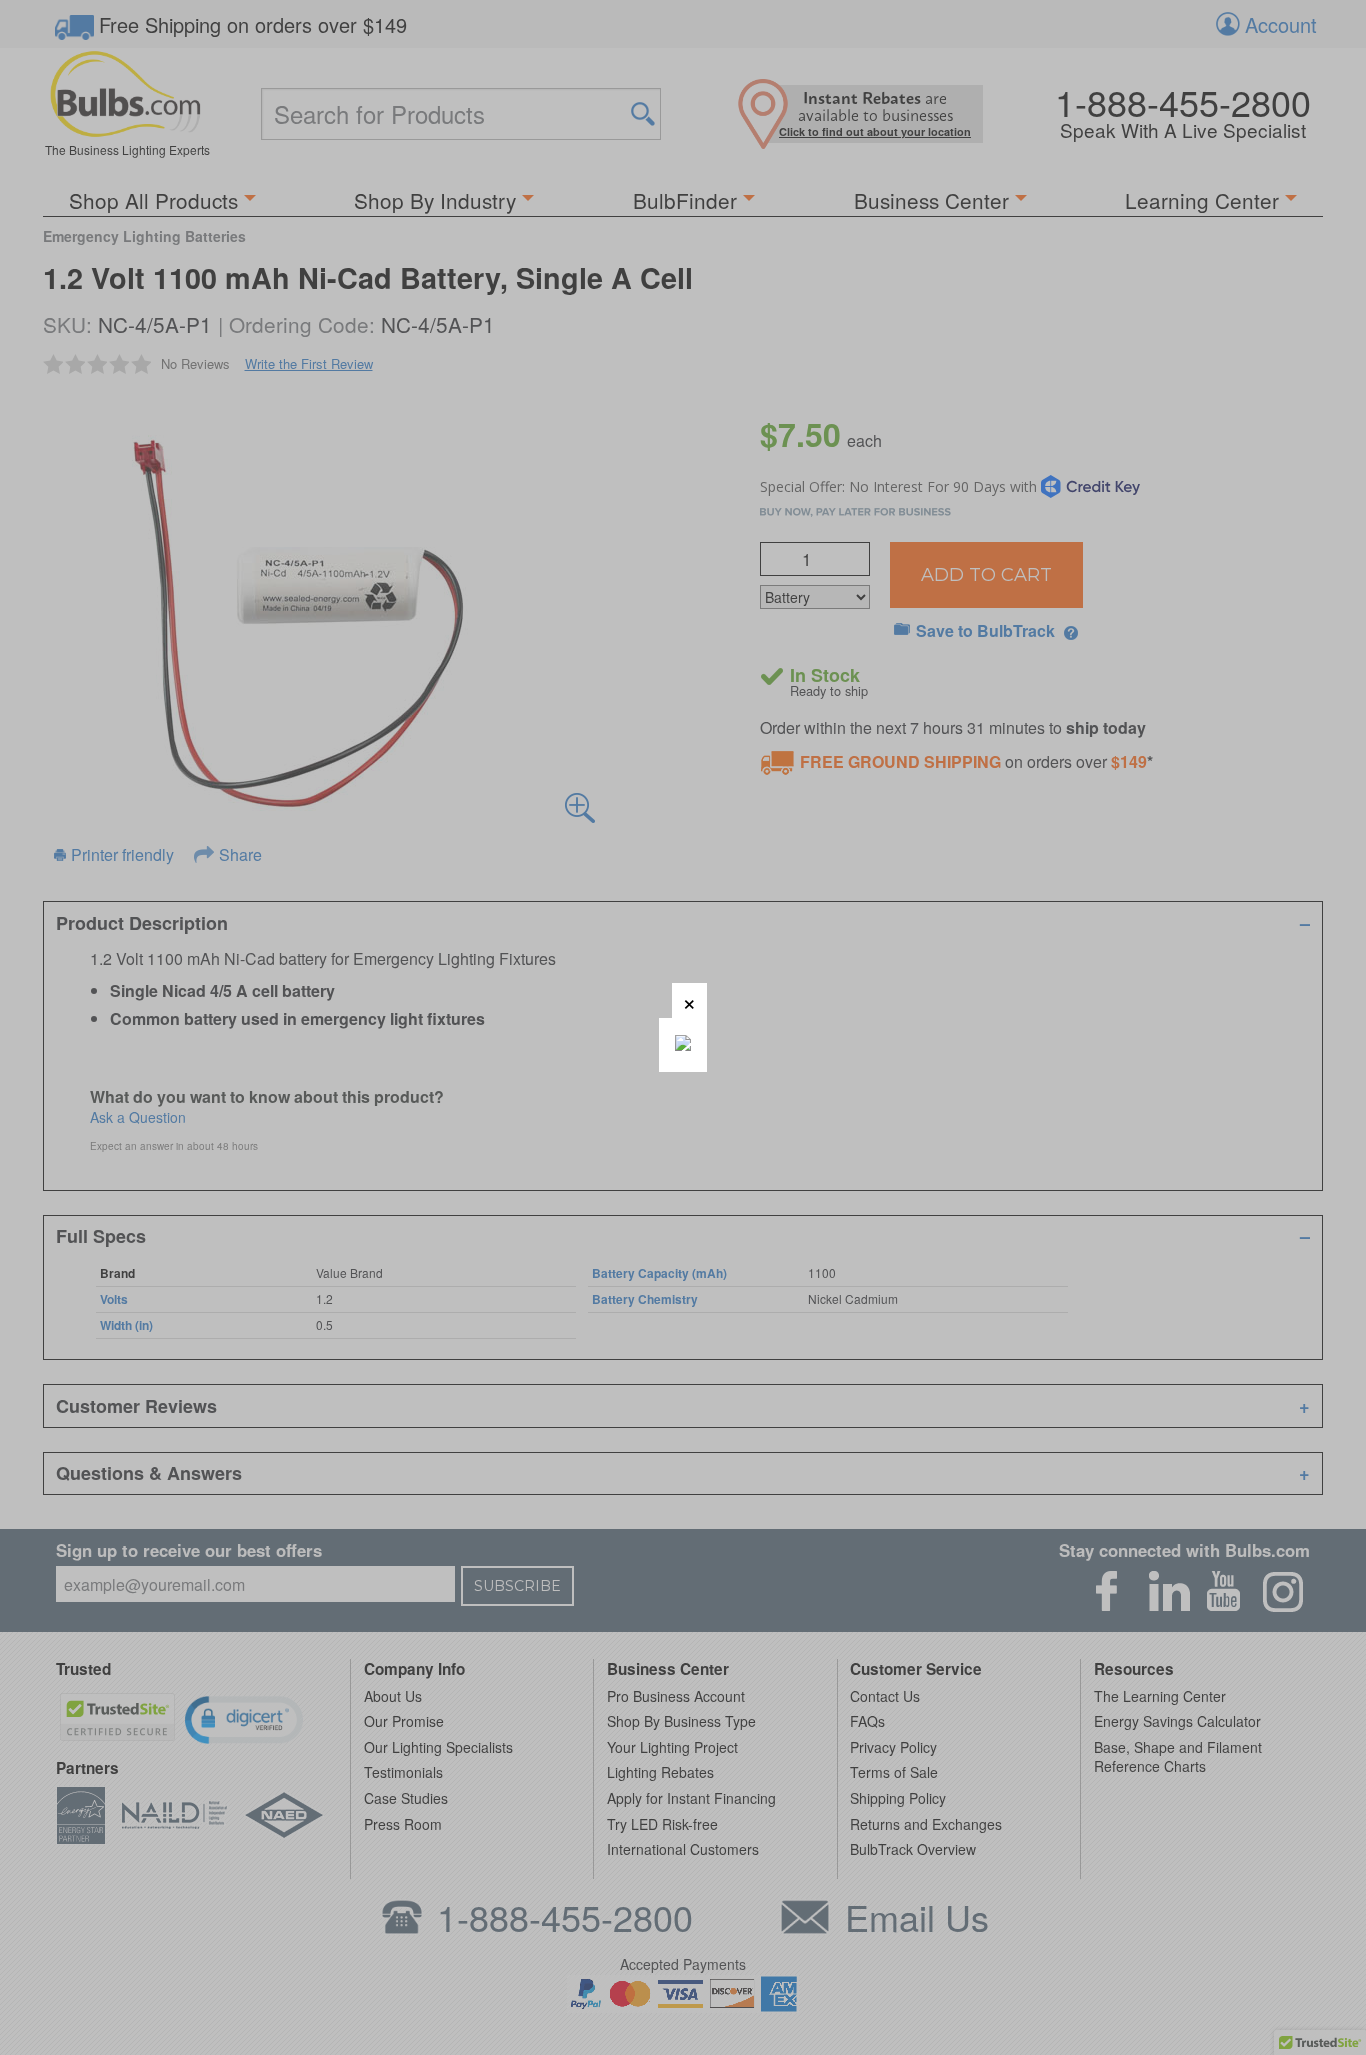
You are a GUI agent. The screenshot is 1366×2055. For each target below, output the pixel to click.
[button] (689, 1000)
